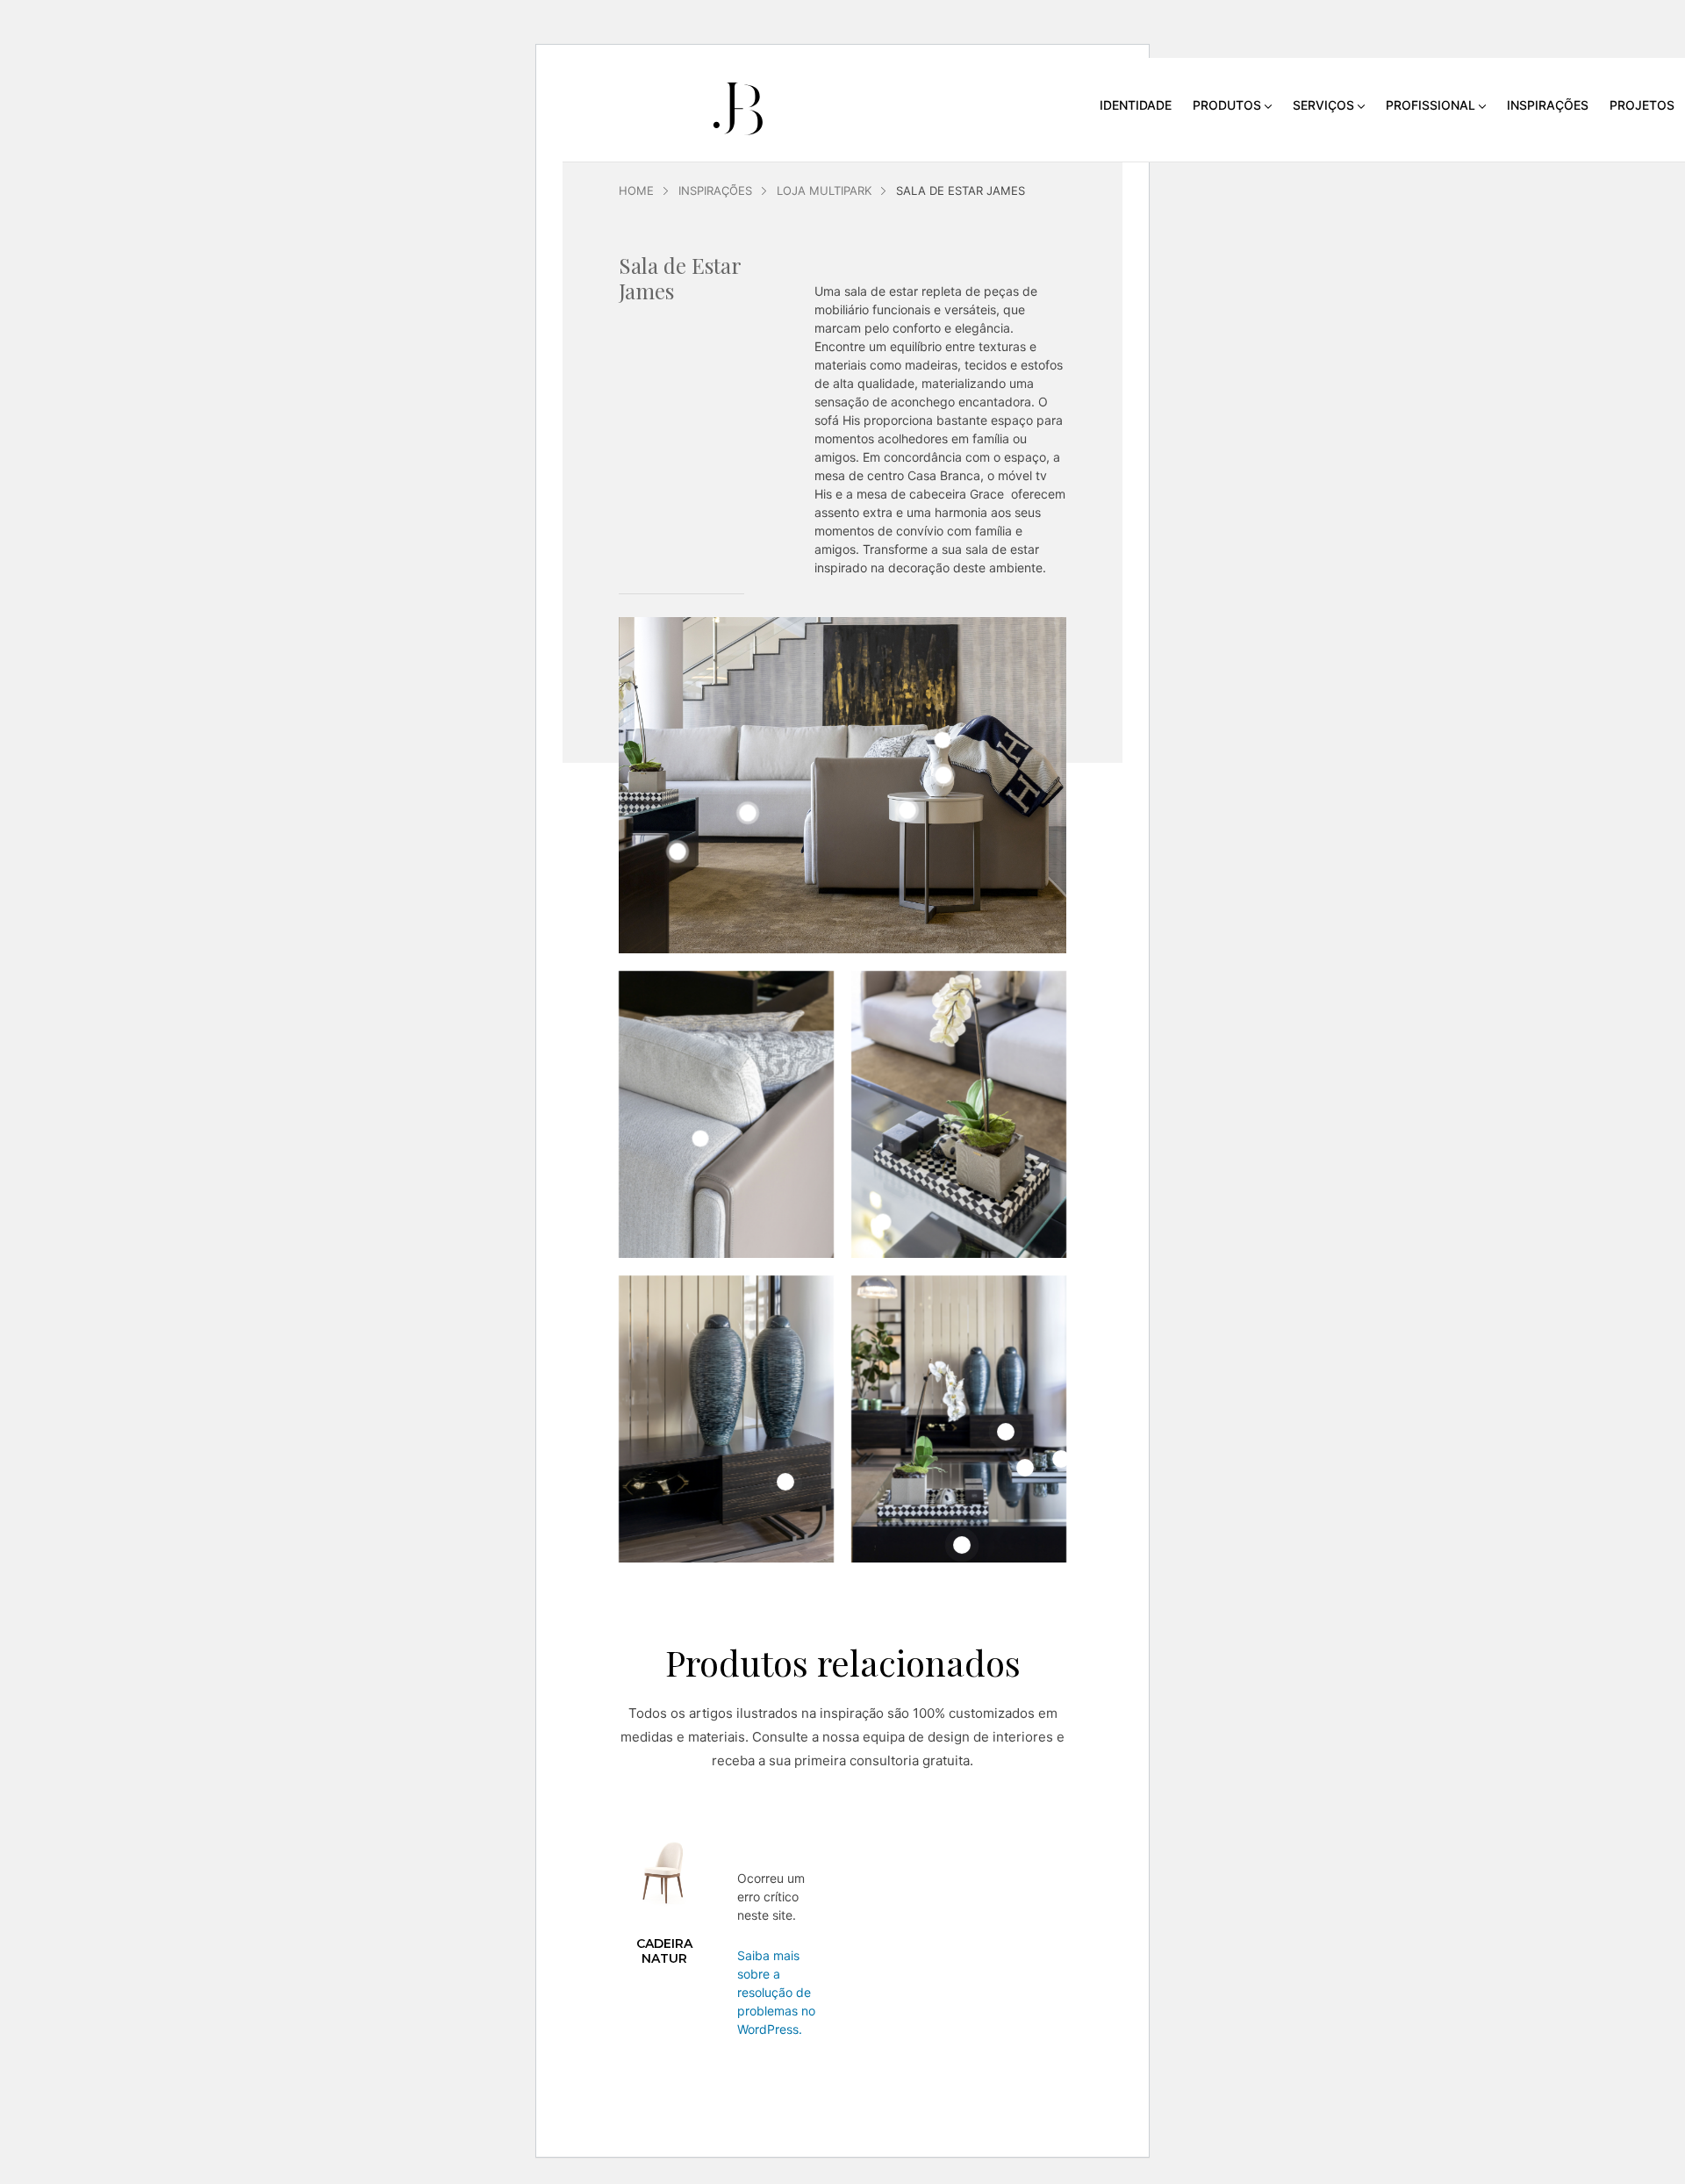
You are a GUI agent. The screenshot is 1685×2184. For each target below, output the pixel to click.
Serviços (1323, 105)
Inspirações (1548, 105)
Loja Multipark (824, 190)
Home (636, 190)
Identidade (1136, 105)
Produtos (1227, 105)
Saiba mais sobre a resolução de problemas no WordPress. (776, 1992)
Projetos (1642, 105)
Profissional (1430, 105)
